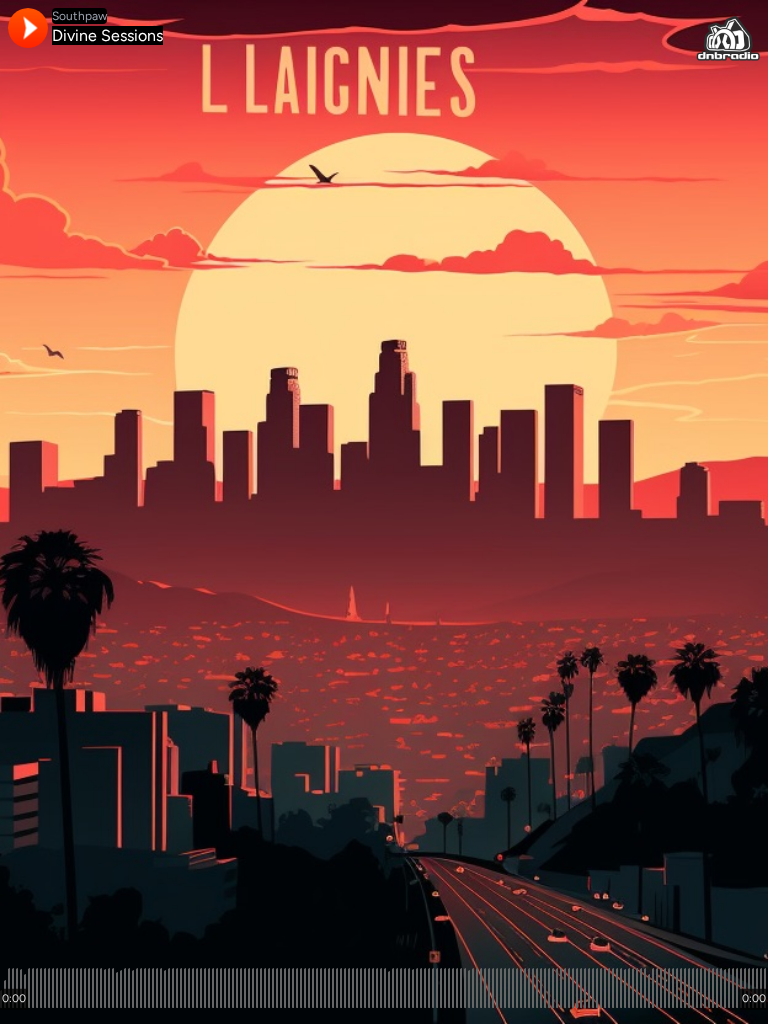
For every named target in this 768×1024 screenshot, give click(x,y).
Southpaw (79, 16)
